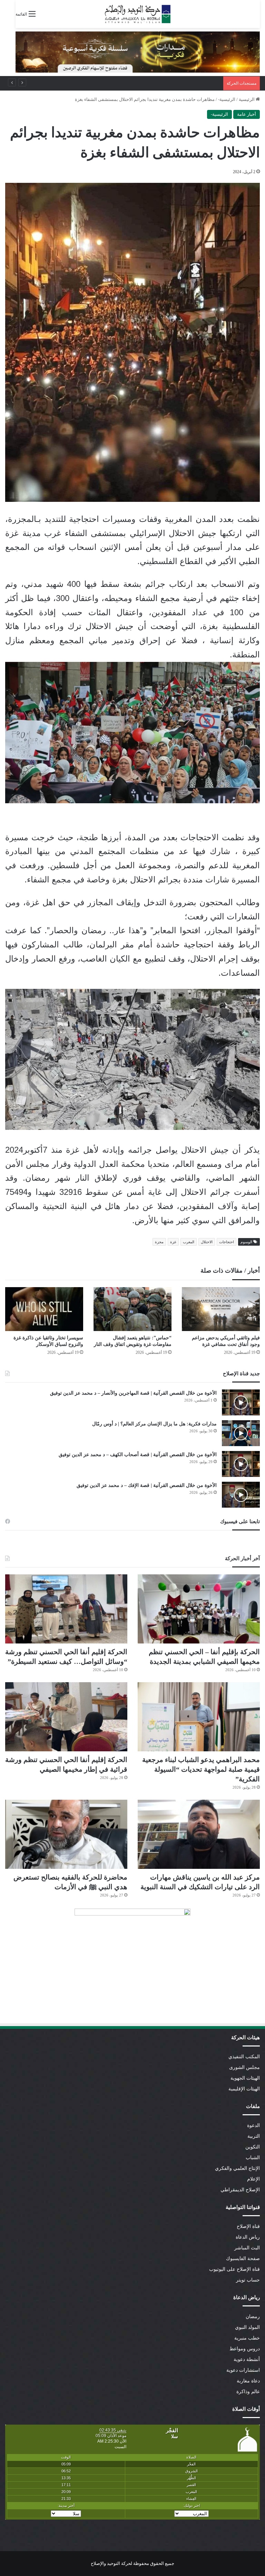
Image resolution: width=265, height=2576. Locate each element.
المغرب (189, 1242)
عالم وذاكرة (248, 2392)
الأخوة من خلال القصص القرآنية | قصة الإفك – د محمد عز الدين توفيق (147, 1485)
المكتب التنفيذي (244, 2057)
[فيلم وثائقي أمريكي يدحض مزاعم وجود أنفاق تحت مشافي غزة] (221, 1309)
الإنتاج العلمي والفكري (237, 2168)
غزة (173, 1242)
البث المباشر (247, 2248)
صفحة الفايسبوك (243, 2259)
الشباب (253, 2158)
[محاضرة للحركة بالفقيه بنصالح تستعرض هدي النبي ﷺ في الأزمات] (66, 1834)
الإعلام (253, 2179)
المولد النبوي (247, 2327)
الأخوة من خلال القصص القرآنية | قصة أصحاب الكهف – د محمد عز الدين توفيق (138, 1455)
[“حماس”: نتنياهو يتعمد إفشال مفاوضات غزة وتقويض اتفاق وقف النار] (132, 1309)
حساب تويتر (248, 2280)
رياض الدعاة (248, 2237)
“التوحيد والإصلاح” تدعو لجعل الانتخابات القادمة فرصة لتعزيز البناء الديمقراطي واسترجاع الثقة (132, 83)
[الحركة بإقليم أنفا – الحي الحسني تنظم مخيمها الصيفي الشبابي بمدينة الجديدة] (199, 1609)
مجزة (159, 1242)
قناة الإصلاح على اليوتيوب (234, 2269)
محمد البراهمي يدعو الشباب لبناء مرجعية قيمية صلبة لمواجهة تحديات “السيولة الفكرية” (201, 1769)
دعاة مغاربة (248, 2381)
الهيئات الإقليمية (244, 2089)
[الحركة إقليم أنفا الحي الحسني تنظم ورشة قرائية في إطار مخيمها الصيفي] (66, 1717)
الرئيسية (247, 99)
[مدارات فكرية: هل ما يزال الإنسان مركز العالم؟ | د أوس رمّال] (241, 1433)
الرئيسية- (227, 99)
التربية (254, 2136)
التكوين (253, 2147)
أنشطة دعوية (247, 2359)
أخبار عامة (247, 114)
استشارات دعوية (243, 2370)
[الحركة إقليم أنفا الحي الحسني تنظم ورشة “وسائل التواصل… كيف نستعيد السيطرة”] (66, 1609)
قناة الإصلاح (248, 2226)
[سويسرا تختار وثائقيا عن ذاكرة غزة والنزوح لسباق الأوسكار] (44, 1309)
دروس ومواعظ (245, 2349)
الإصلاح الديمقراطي (240, 2190)
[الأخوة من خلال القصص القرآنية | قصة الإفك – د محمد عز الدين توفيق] (241, 1495)
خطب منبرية (247, 2338)
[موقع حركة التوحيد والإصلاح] (138, 14)
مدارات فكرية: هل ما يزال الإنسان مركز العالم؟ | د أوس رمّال (154, 1424)
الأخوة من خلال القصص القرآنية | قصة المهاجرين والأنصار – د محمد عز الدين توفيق (133, 1393)
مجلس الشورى (244, 2067)
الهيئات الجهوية (245, 2078)
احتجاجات (227, 1242)
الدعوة (253, 2125)
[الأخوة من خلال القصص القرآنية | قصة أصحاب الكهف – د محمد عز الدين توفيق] (241, 1464)
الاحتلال (207, 1242)
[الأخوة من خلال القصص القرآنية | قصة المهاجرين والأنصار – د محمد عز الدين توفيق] (241, 1402)
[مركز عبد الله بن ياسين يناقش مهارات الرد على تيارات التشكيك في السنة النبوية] (199, 1834)
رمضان (253, 2317)
